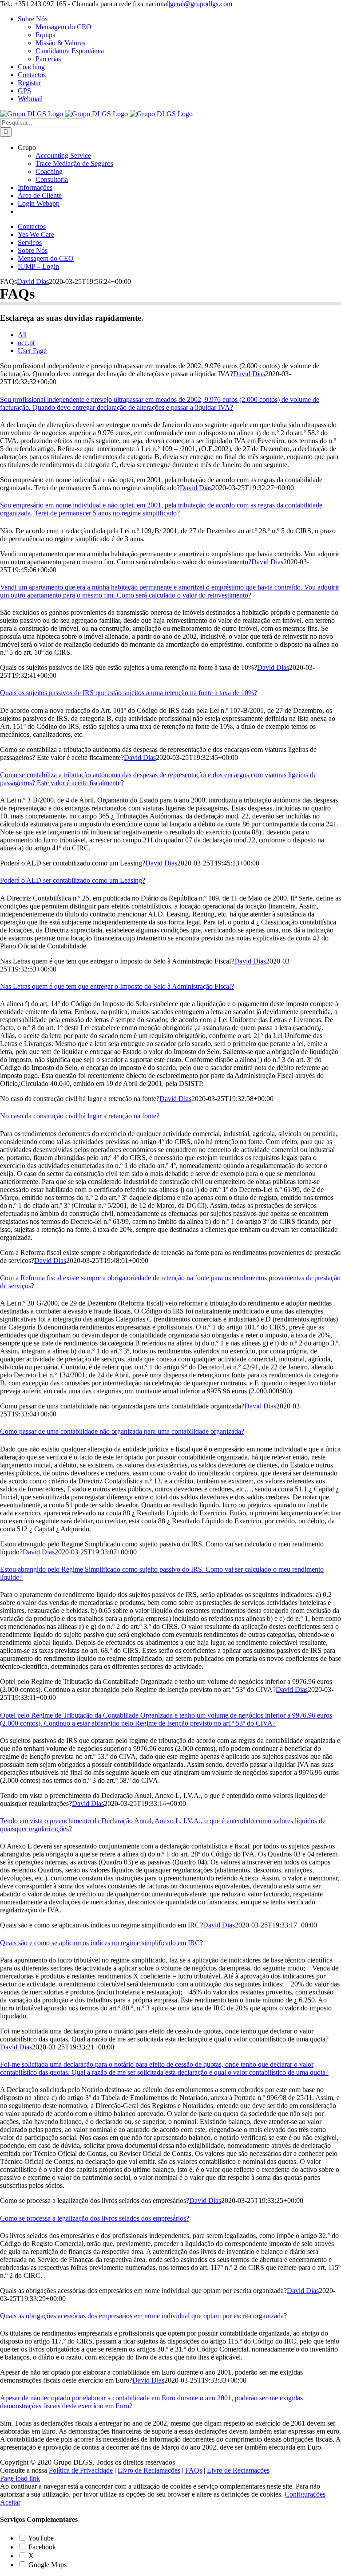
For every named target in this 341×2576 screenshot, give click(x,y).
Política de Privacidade (81, 2470)
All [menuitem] (22, 335)
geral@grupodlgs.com (201, 4)
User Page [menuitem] (32, 351)
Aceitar (10, 2502)
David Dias (33, 281)
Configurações (305, 2494)
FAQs (194, 2470)
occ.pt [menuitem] (26, 343)
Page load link (20, 2478)
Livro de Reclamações (149, 2470)
